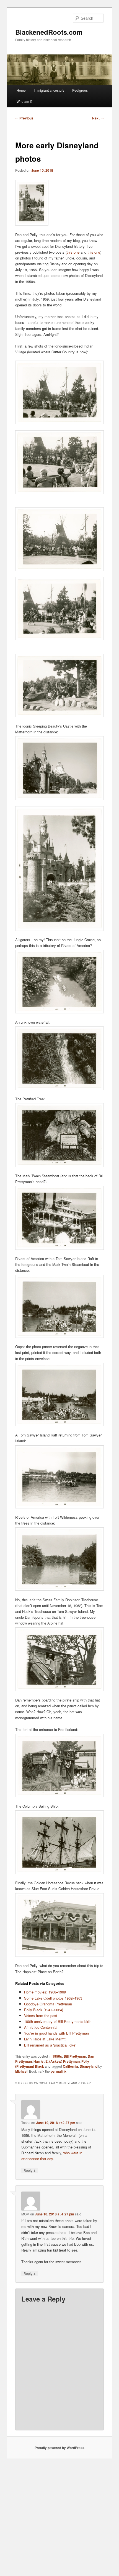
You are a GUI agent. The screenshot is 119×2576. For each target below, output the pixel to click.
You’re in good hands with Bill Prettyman (56, 2033)
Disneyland (89, 2066)
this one (73, 252)
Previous (24, 118)
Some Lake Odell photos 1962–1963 (53, 1998)
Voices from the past (41, 2016)
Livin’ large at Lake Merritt (45, 2039)
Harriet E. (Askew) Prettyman (57, 2061)
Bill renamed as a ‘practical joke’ (50, 2045)
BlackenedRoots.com (49, 32)
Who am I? (25, 101)
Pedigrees (80, 90)
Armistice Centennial (41, 2027)
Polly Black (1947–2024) (44, 2010)
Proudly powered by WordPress (59, 2448)
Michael (21, 2071)
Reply (30, 2170)
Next (98, 118)
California (70, 2066)
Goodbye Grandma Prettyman (48, 2004)
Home (21, 90)
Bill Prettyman (75, 2056)
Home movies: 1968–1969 (45, 1992)
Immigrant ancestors (49, 90)
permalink (59, 2071)
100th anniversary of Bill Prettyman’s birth (58, 2021)
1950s (57, 2056)
